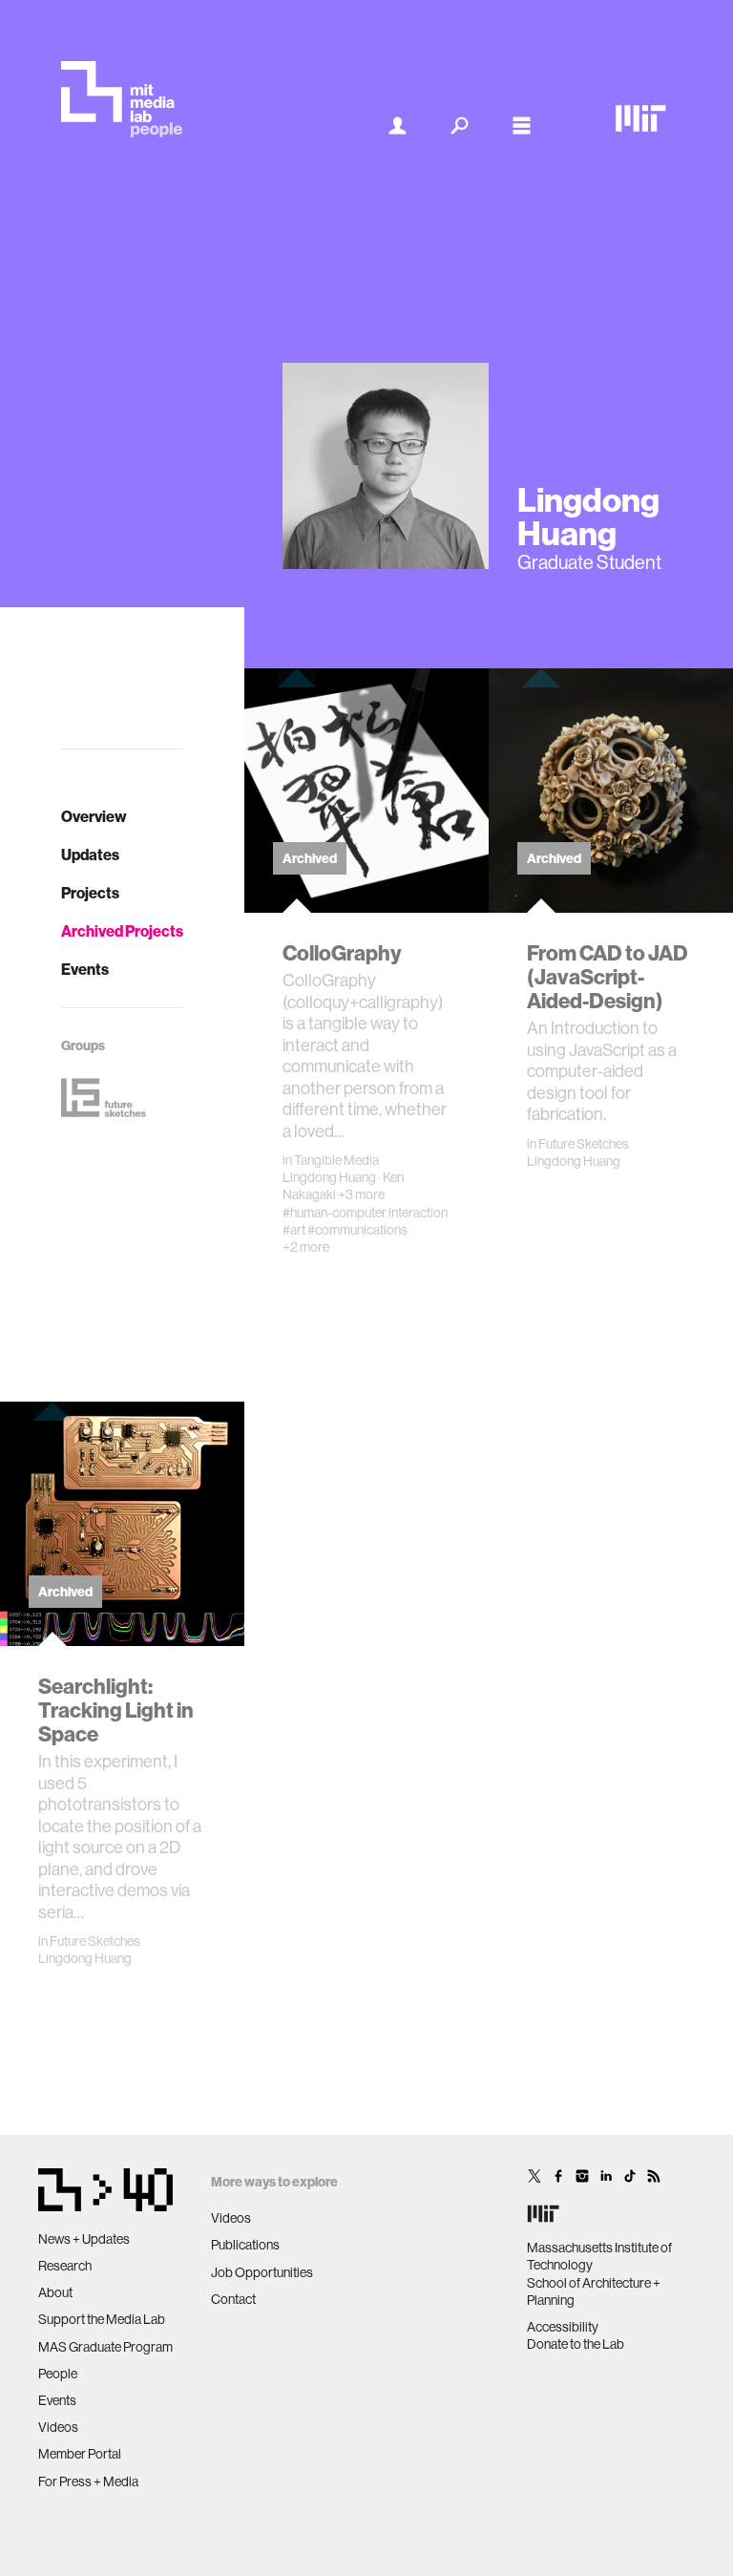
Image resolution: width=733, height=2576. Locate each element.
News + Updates (84, 2239)
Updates (90, 855)
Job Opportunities (262, 2272)
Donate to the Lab (576, 2344)
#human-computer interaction (365, 1213)
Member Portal (80, 2454)
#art (294, 1230)
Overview (94, 816)
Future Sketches (584, 1144)
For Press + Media (88, 2481)
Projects (90, 893)
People (58, 2374)
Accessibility (563, 2327)
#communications (357, 1230)
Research (65, 2266)
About (55, 2292)
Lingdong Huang (329, 1177)
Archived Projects (122, 931)
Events (85, 969)
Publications (245, 2245)
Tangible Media (336, 1160)
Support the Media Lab (102, 2319)
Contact (233, 2299)
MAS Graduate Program (105, 2347)
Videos (58, 2427)
